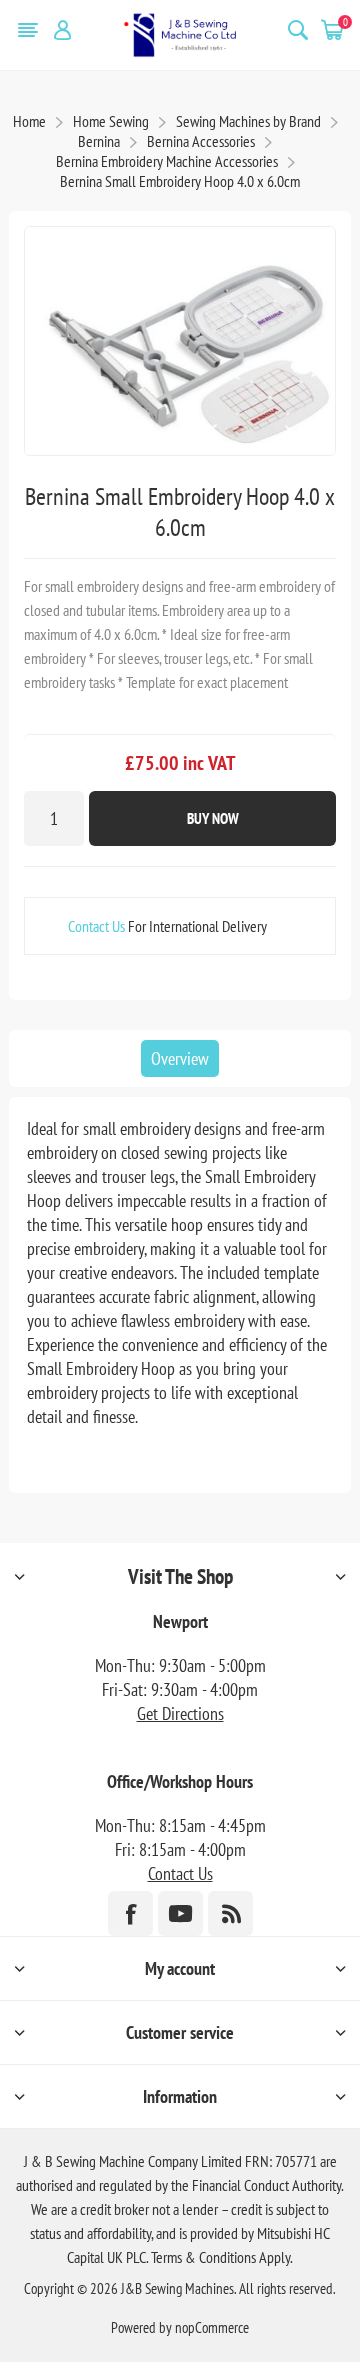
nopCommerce (212, 2327)
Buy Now (213, 818)
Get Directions (180, 1713)
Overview (180, 1058)
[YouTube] (180, 1913)
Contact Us (96, 926)
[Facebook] (130, 1913)
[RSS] (230, 1913)
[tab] (180, 1058)
